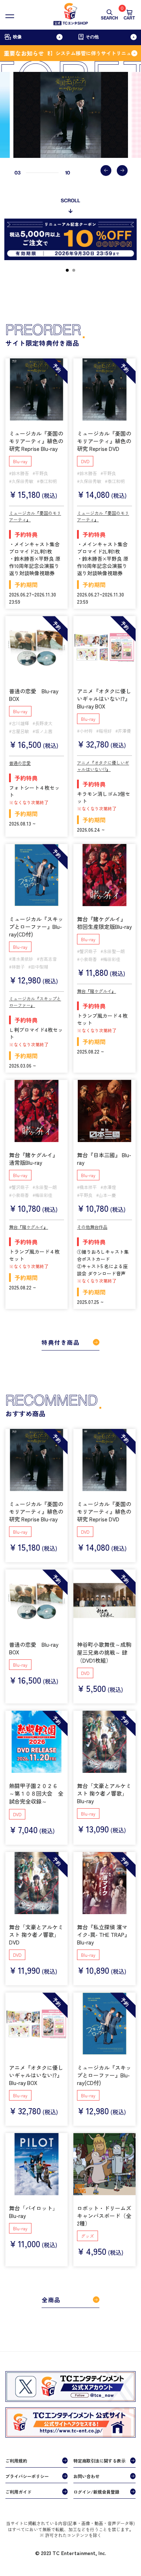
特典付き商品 (61, 1342)
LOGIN (63, 2540)
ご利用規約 (16, 2461)
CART (129, 15)
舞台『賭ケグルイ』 (97, 991)
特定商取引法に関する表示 (99, 2461)
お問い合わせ (86, 2476)
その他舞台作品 (92, 1227)
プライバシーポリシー (27, 2476)
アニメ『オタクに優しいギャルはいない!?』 (103, 766)
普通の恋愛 (20, 763)
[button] (106, 171)
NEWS (16, 2540)
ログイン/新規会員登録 (96, 2492)
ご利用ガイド (18, 2492)
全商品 (51, 2300)
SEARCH (109, 18)
